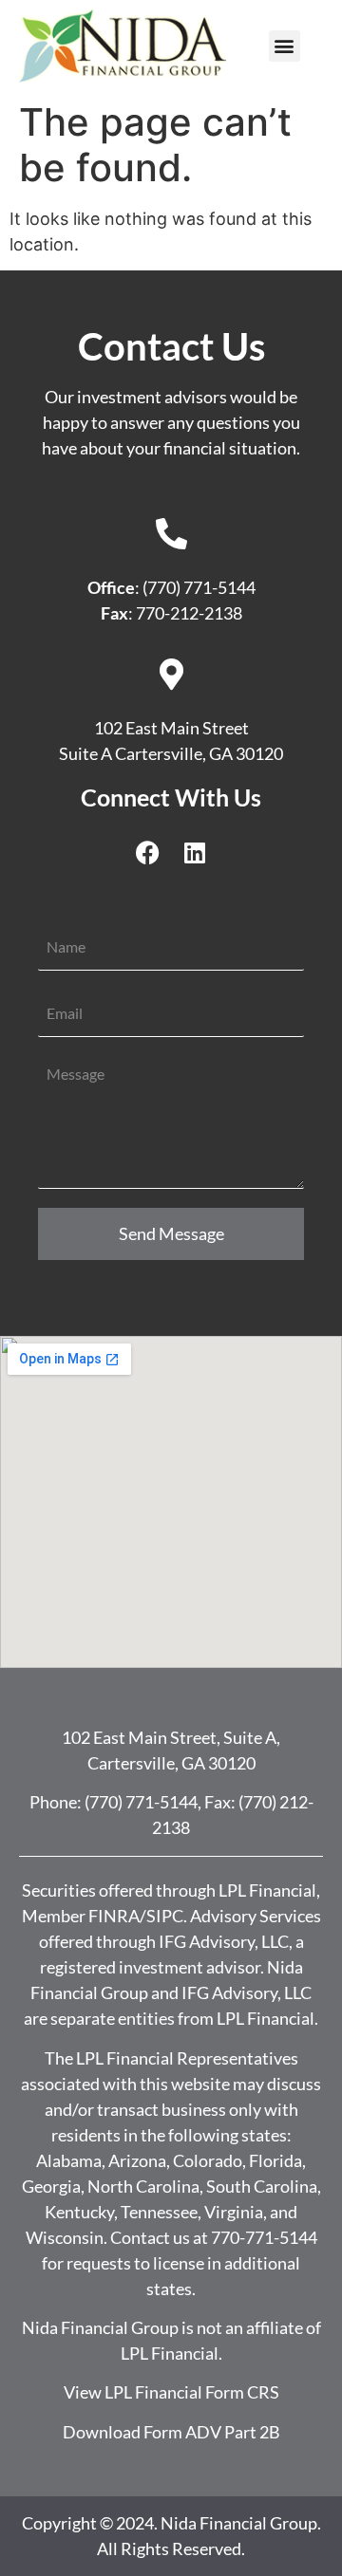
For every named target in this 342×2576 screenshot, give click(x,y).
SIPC (165, 1916)
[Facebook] (147, 852)
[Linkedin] (195, 852)
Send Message (171, 1233)
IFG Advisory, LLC (224, 1941)
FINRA (114, 1916)
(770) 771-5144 (141, 1802)
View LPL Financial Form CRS (171, 2392)
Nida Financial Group (239, 2523)
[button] (285, 46)
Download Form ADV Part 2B (171, 2432)
